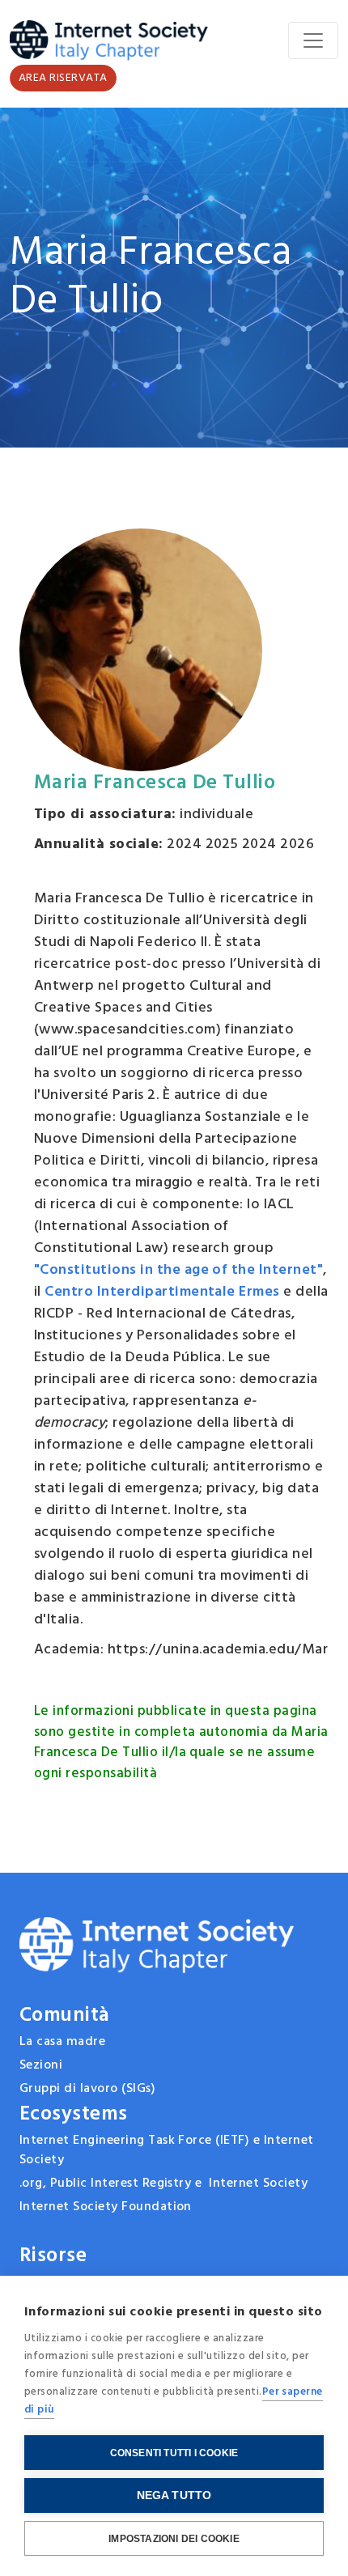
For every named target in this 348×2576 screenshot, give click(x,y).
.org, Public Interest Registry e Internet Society (163, 2183)
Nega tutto (174, 2495)
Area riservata (63, 78)
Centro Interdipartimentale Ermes (162, 1292)
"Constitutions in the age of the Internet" (178, 1270)
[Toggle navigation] (313, 40)
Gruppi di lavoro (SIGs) (87, 2089)
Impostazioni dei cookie (174, 2539)
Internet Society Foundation (106, 2207)
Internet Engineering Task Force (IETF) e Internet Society (167, 2150)
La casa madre (62, 2042)
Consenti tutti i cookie (174, 2453)
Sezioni (41, 2065)
